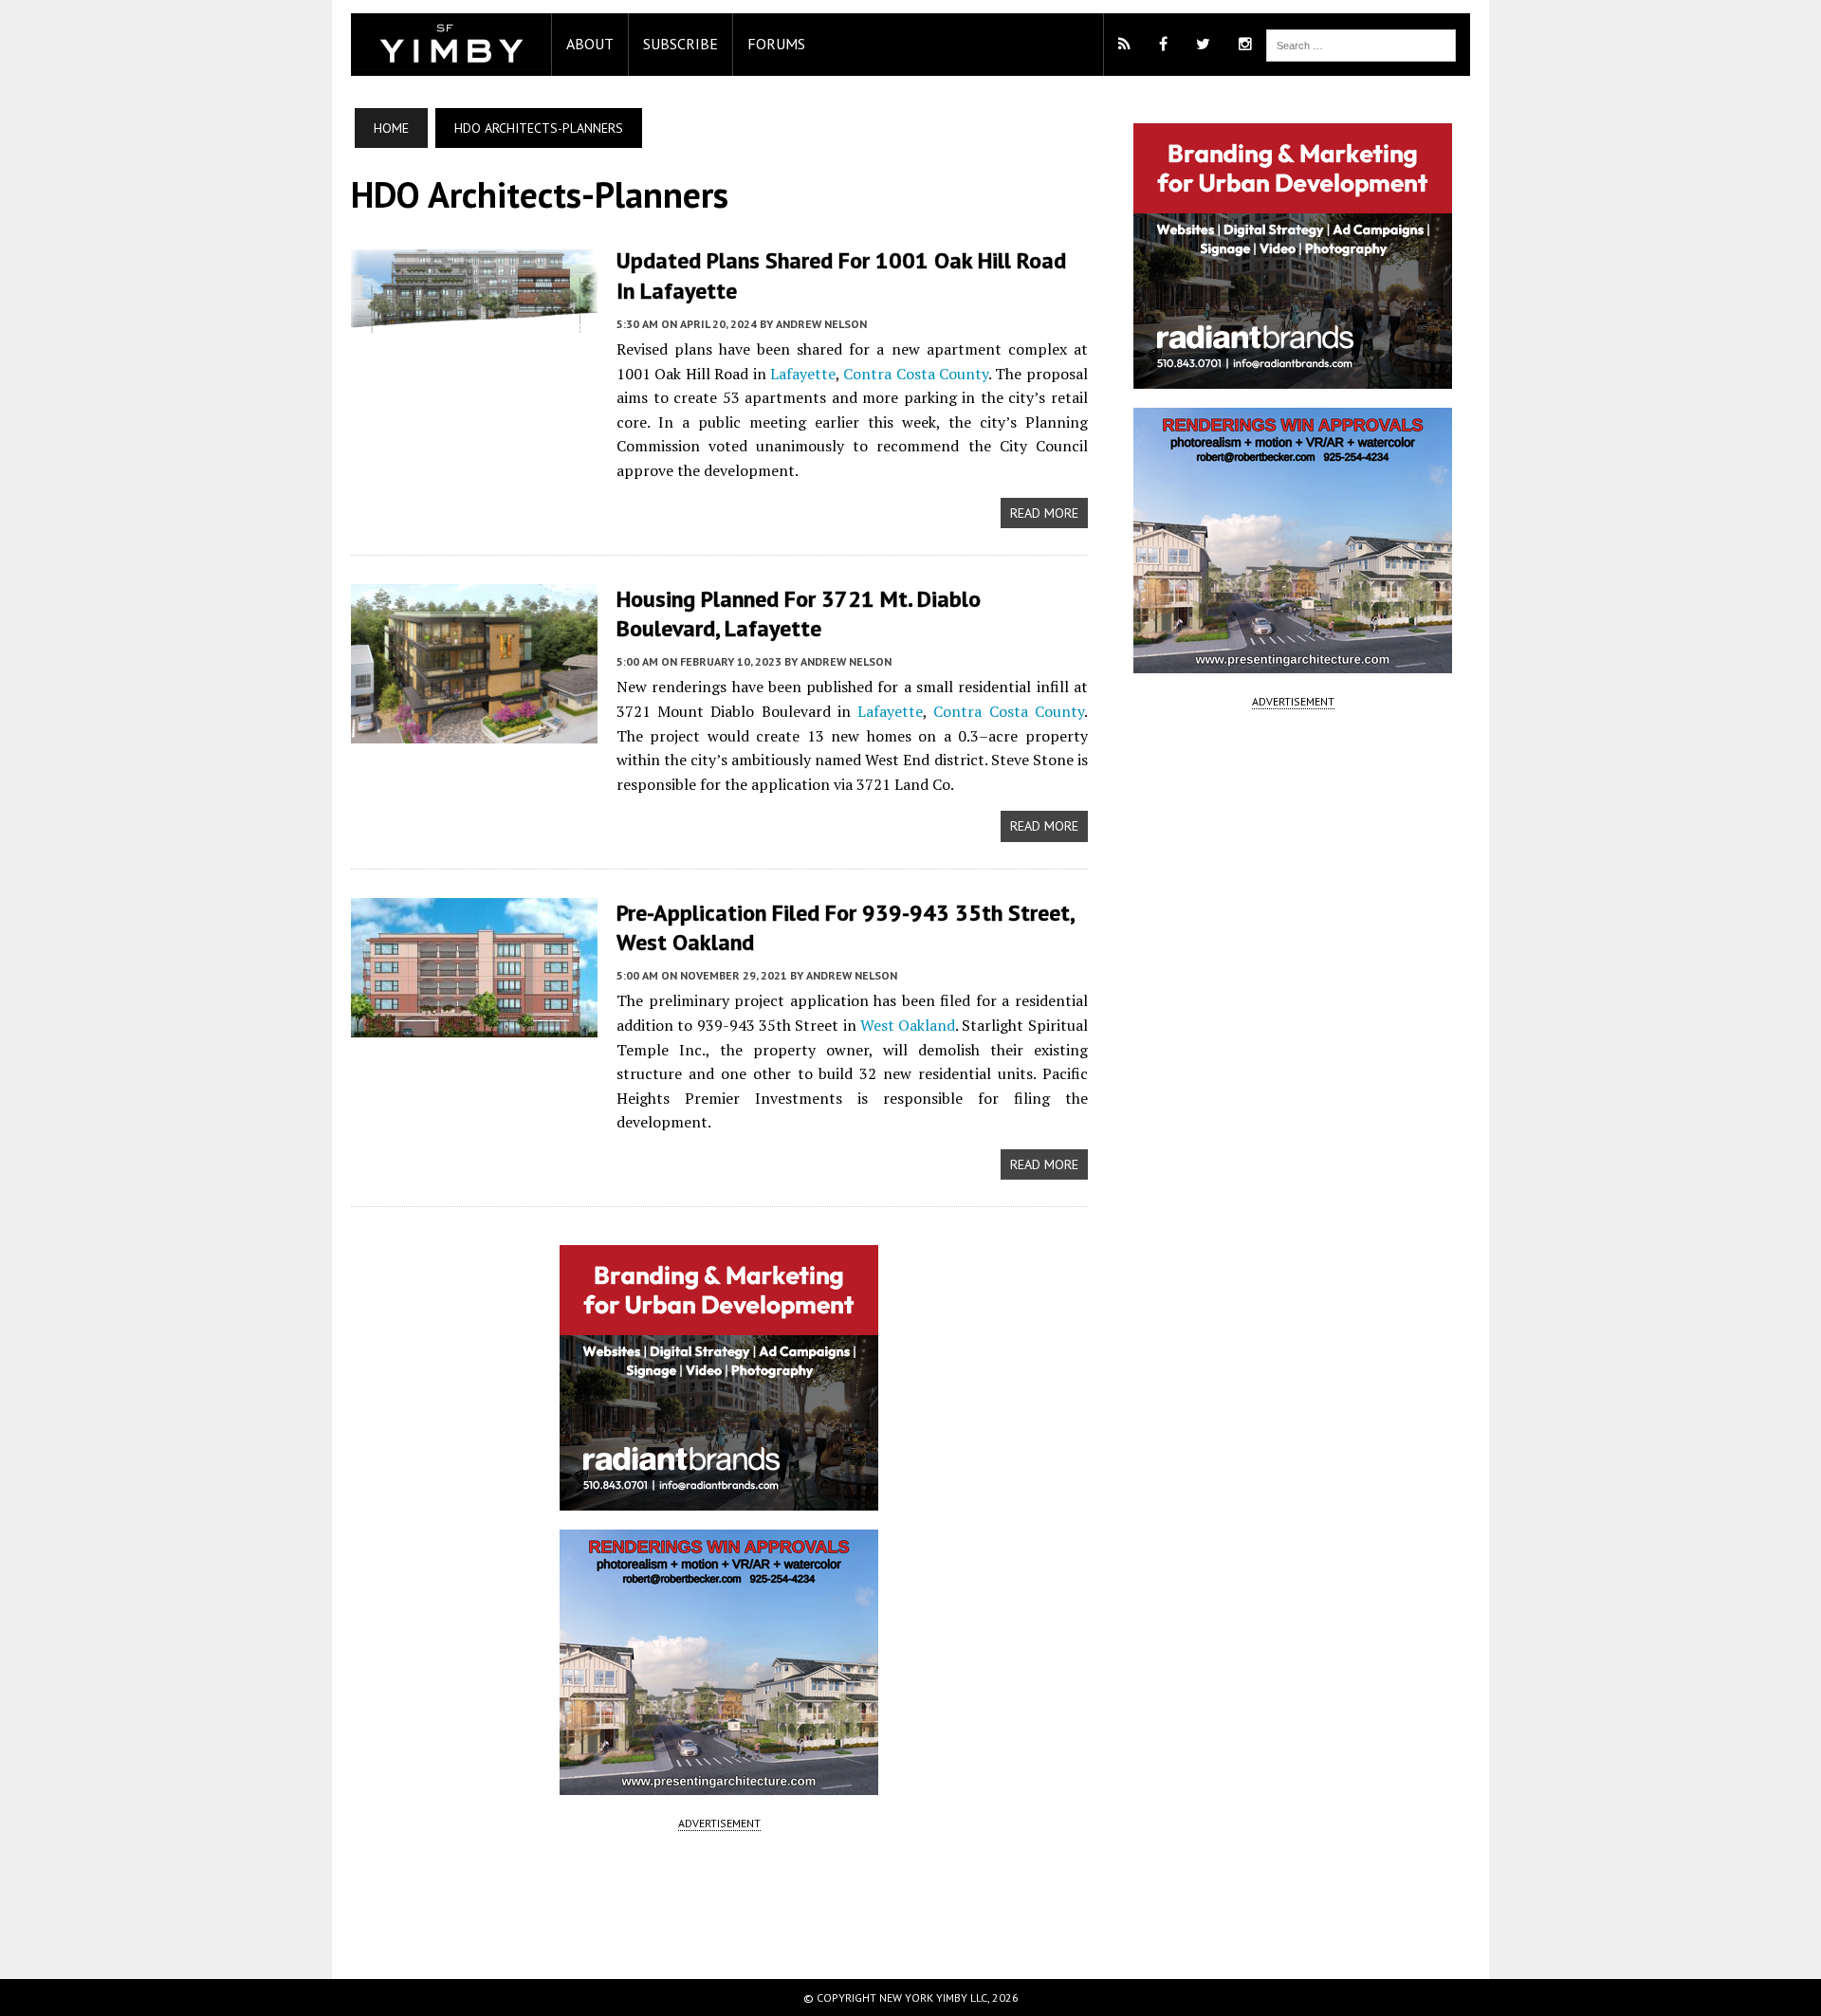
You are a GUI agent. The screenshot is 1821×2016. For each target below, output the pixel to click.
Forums (776, 44)
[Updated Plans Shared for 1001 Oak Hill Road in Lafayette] (474, 321)
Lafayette (803, 374)
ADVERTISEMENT (719, 1823)
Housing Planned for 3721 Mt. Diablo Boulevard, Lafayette (799, 614)
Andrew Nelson (821, 324)
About (590, 44)
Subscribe (681, 44)
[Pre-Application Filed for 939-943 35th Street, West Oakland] (474, 1024)
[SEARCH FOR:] (1361, 44)
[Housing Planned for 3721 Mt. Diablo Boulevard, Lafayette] (474, 730)
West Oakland (908, 1025)
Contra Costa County (916, 374)
